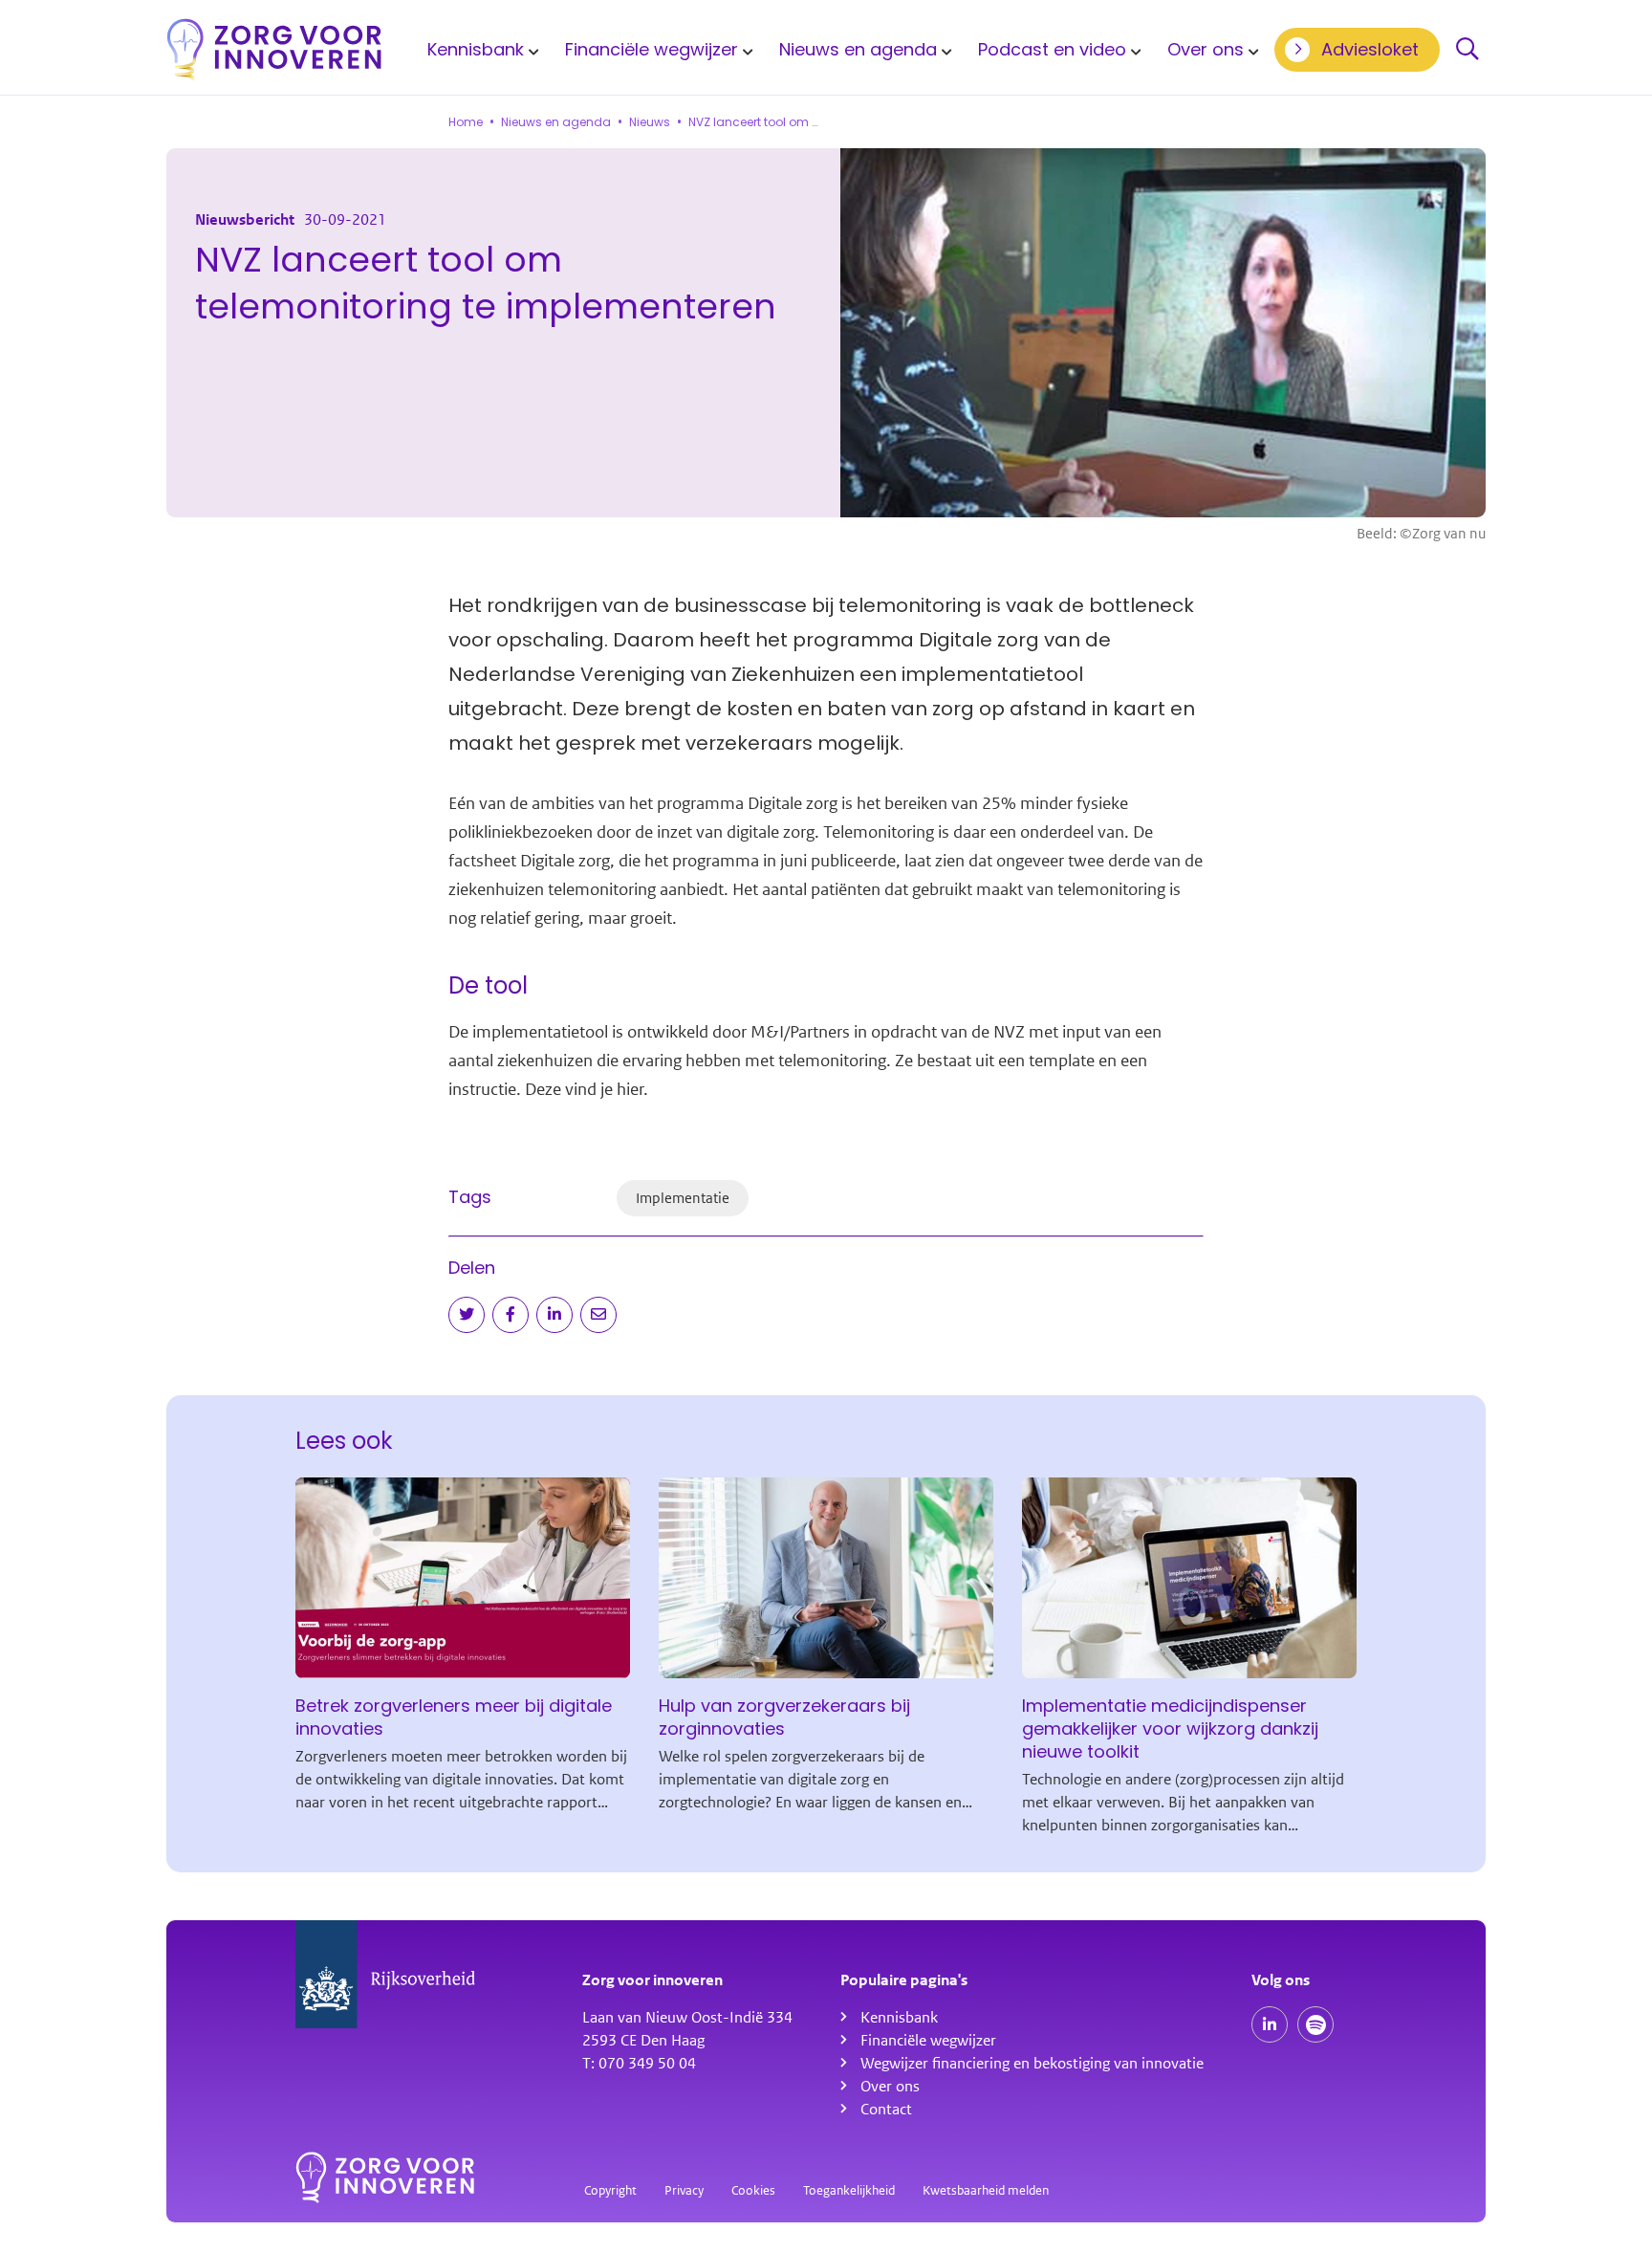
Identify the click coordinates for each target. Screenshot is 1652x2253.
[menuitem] (480, 49)
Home (466, 122)
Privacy (684, 2190)
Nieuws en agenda (858, 49)
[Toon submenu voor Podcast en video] (1133, 50)
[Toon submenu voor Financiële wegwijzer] (745, 50)
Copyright (610, 2190)
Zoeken (1467, 50)
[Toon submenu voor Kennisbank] (531, 50)
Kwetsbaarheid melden (986, 2190)
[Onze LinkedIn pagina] (1270, 2024)
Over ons (1206, 49)
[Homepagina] (274, 49)
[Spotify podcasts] (1315, 2024)
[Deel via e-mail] (598, 1315)
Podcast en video (1052, 49)
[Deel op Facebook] (511, 1315)
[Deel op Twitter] (467, 1315)
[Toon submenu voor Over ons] (1250, 50)
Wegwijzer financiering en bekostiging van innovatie (1032, 2064)
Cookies (753, 2190)
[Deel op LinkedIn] (554, 1315)
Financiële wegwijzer (652, 49)
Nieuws (650, 122)
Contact (886, 2110)
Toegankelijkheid (849, 2190)
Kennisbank (476, 49)
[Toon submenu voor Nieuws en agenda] (944, 50)
